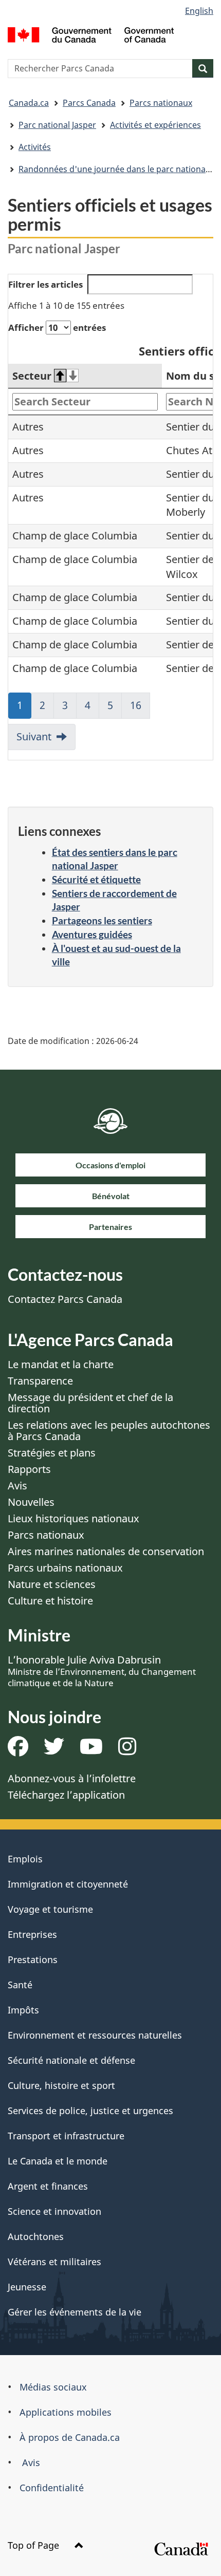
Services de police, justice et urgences (90, 2111)
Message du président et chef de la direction (90, 1403)
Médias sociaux (53, 2387)
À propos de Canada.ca (70, 2437)
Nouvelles (31, 1502)
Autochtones (36, 2236)
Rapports (29, 1469)
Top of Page (35, 2545)
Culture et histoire (50, 1601)
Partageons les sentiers (102, 920)
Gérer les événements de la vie (75, 2312)
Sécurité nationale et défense (71, 2060)
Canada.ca (29, 103)
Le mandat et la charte (61, 1364)
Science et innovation (54, 2211)
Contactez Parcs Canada (65, 1299)
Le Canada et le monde (58, 2161)
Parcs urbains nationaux (65, 1568)
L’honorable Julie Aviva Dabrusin (102, 1671)
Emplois (25, 1859)
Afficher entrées (57, 328)
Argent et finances (48, 2186)
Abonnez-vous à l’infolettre (72, 1778)
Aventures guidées (92, 934)
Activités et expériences (155, 125)
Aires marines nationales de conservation (106, 1551)
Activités (35, 147)
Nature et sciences (52, 1584)
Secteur (32, 376)
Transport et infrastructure (66, 2136)
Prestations (33, 1959)
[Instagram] (127, 1750)
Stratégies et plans (52, 1453)
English (199, 11)
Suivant (34, 736)
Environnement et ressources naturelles (95, 2035)
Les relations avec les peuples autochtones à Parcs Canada (109, 1431)
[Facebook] (18, 1750)
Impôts (23, 2010)
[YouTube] (91, 1750)
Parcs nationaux (161, 103)
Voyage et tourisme (50, 1909)
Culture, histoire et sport (61, 2085)
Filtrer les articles (45, 284)
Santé (20, 1985)
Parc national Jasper (57, 125)
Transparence (40, 1381)
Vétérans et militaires (54, 2262)
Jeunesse (27, 2287)
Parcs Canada (89, 103)
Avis (17, 1486)
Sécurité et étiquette (96, 879)
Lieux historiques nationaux (73, 1518)
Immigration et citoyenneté (68, 1884)
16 (140, 708)
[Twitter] (54, 1750)
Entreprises (32, 1934)
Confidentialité (52, 2488)
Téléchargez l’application (66, 1795)
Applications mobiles (66, 2412)
